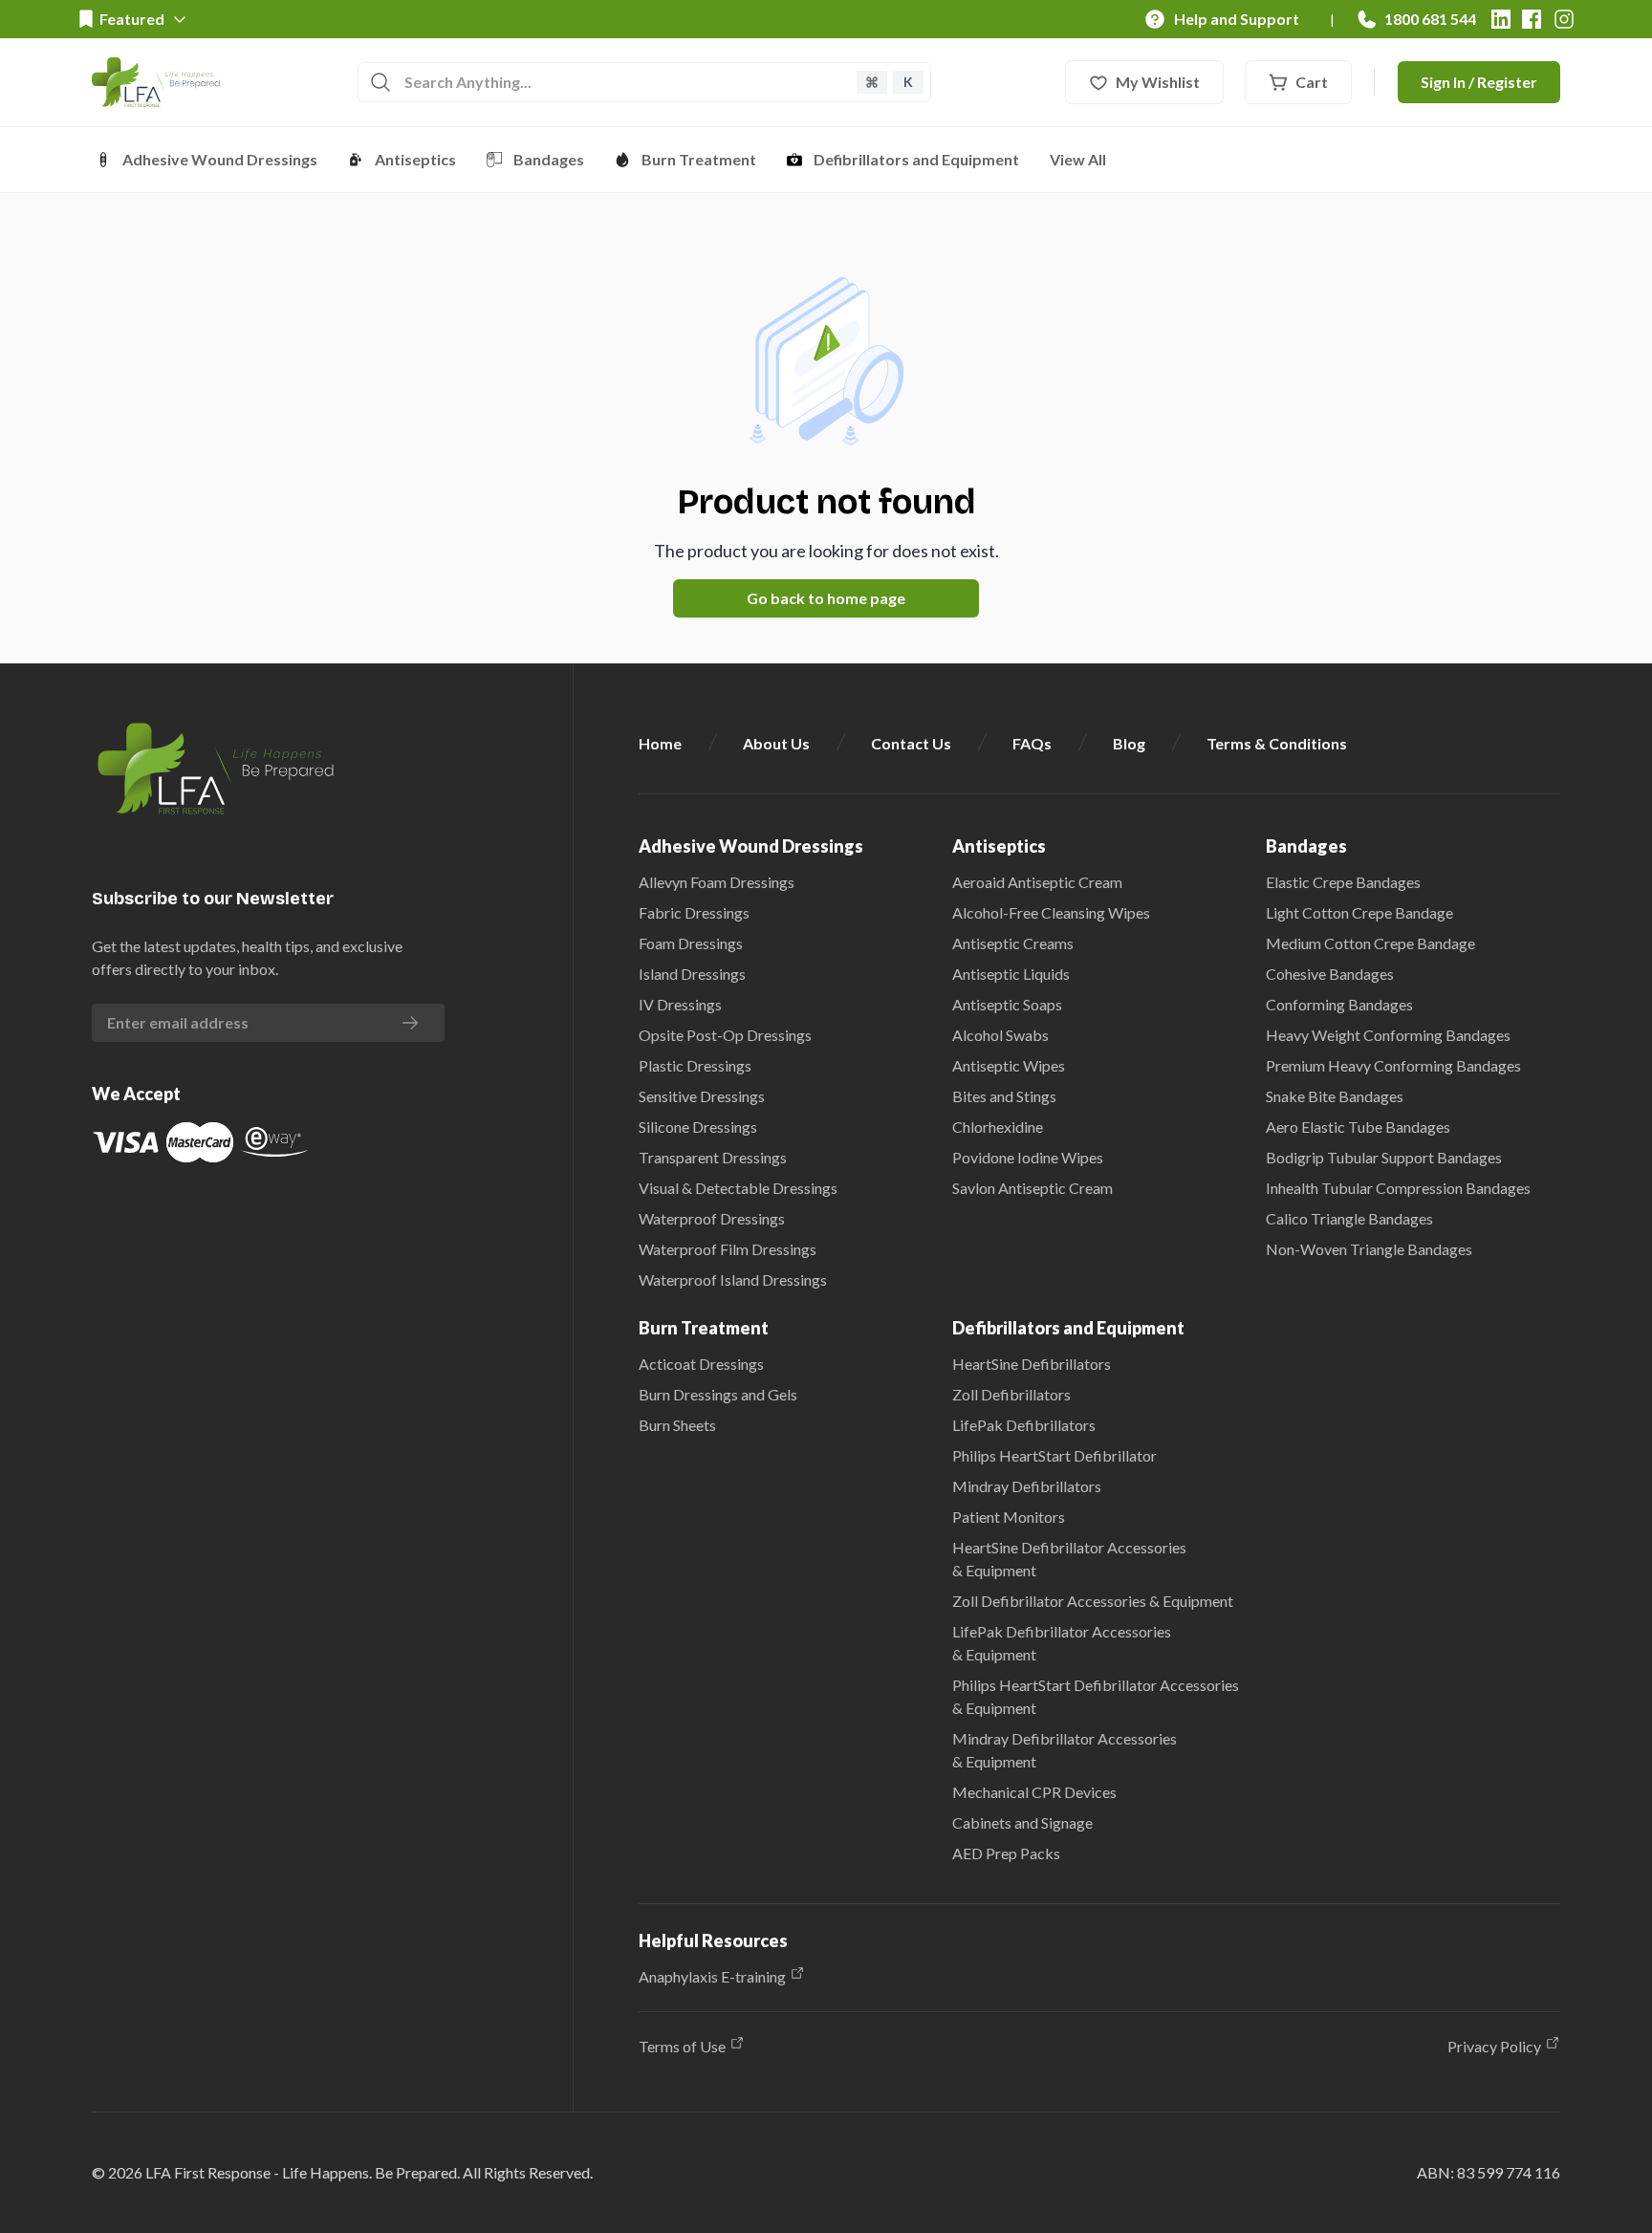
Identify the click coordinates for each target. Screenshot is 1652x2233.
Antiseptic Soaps (1007, 1004)
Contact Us (911, 743)
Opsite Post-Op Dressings (725, 1035)
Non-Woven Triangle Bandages (1369, 1249)
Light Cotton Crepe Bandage (1359, 912)
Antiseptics (415, 159)
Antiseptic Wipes (1009, 1065)
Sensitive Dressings (702, 1096)
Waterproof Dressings (712, 1218)
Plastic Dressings (695, 1065)
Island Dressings (692, 974)
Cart (1312, 82)
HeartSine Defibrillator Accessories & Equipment (1069, 1559)
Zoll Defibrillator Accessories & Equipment (1093, 1601)
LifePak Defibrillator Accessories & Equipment (1062, 1643)
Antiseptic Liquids (1011, 974)
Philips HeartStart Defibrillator (1054, 1455)
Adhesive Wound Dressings (220, 159)
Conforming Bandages (1339, 1004)
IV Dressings (680, 1004)
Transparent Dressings (713, 1157)
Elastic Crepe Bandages (1343, 882)
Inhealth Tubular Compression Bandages (1398, 1188)
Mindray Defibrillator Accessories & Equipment (1065, 1750)
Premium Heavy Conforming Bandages (1393, 1065)
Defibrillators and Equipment (916, 159)
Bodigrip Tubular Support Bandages (1384, 1157)
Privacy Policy (1494, 2046)
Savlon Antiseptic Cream (1032, 1188)
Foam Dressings (691, 943)
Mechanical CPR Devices (1034, 1792)
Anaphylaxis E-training (712, 1976)
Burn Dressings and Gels (718, 1394)
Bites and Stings (1004, 1096)
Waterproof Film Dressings (728, 1249)
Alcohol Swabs (1000, 1035)
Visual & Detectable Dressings (738, 1188)
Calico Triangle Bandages (1349, 1218)
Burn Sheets (677, 1425)
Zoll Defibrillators (1011, 1394)
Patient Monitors (1009, 1517)
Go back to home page (826, 598)
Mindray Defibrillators (1027, 1486)
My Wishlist (1158, 82)
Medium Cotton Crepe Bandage (1370, 943)
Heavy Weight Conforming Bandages (1388, 1035)
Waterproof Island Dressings (733, 1279)
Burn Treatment (699, 159)
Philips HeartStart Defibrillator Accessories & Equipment (1096, 1696)
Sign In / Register (1479, 82)
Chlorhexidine (998, 1127)
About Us (776, 743)
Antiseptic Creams (1013, 943)
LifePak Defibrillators (1024, 1425)
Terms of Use (682, 2046)
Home (660, 743)
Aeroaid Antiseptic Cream (1037, 882)
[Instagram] (1564, 19)
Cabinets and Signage (1022, 1822)
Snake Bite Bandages (1335, 1096)
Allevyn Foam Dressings (717, 882)
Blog (1129, 743)
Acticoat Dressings (701, 1364)
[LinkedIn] (1501, 19)
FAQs (1032, 743)
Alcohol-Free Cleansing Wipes (1051, 912)
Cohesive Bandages (1330, 974)
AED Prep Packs (1006, 1853)
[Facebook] (1532, 19)
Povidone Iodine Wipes (1028, 1157)
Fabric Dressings (694, 912)
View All (1078, 159)
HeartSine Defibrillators (1032, 1364)
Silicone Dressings (698, 1127)
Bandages (549, 159)
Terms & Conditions (1277, 743)
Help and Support (1237, 19)
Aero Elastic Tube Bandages (1358, 1127)
